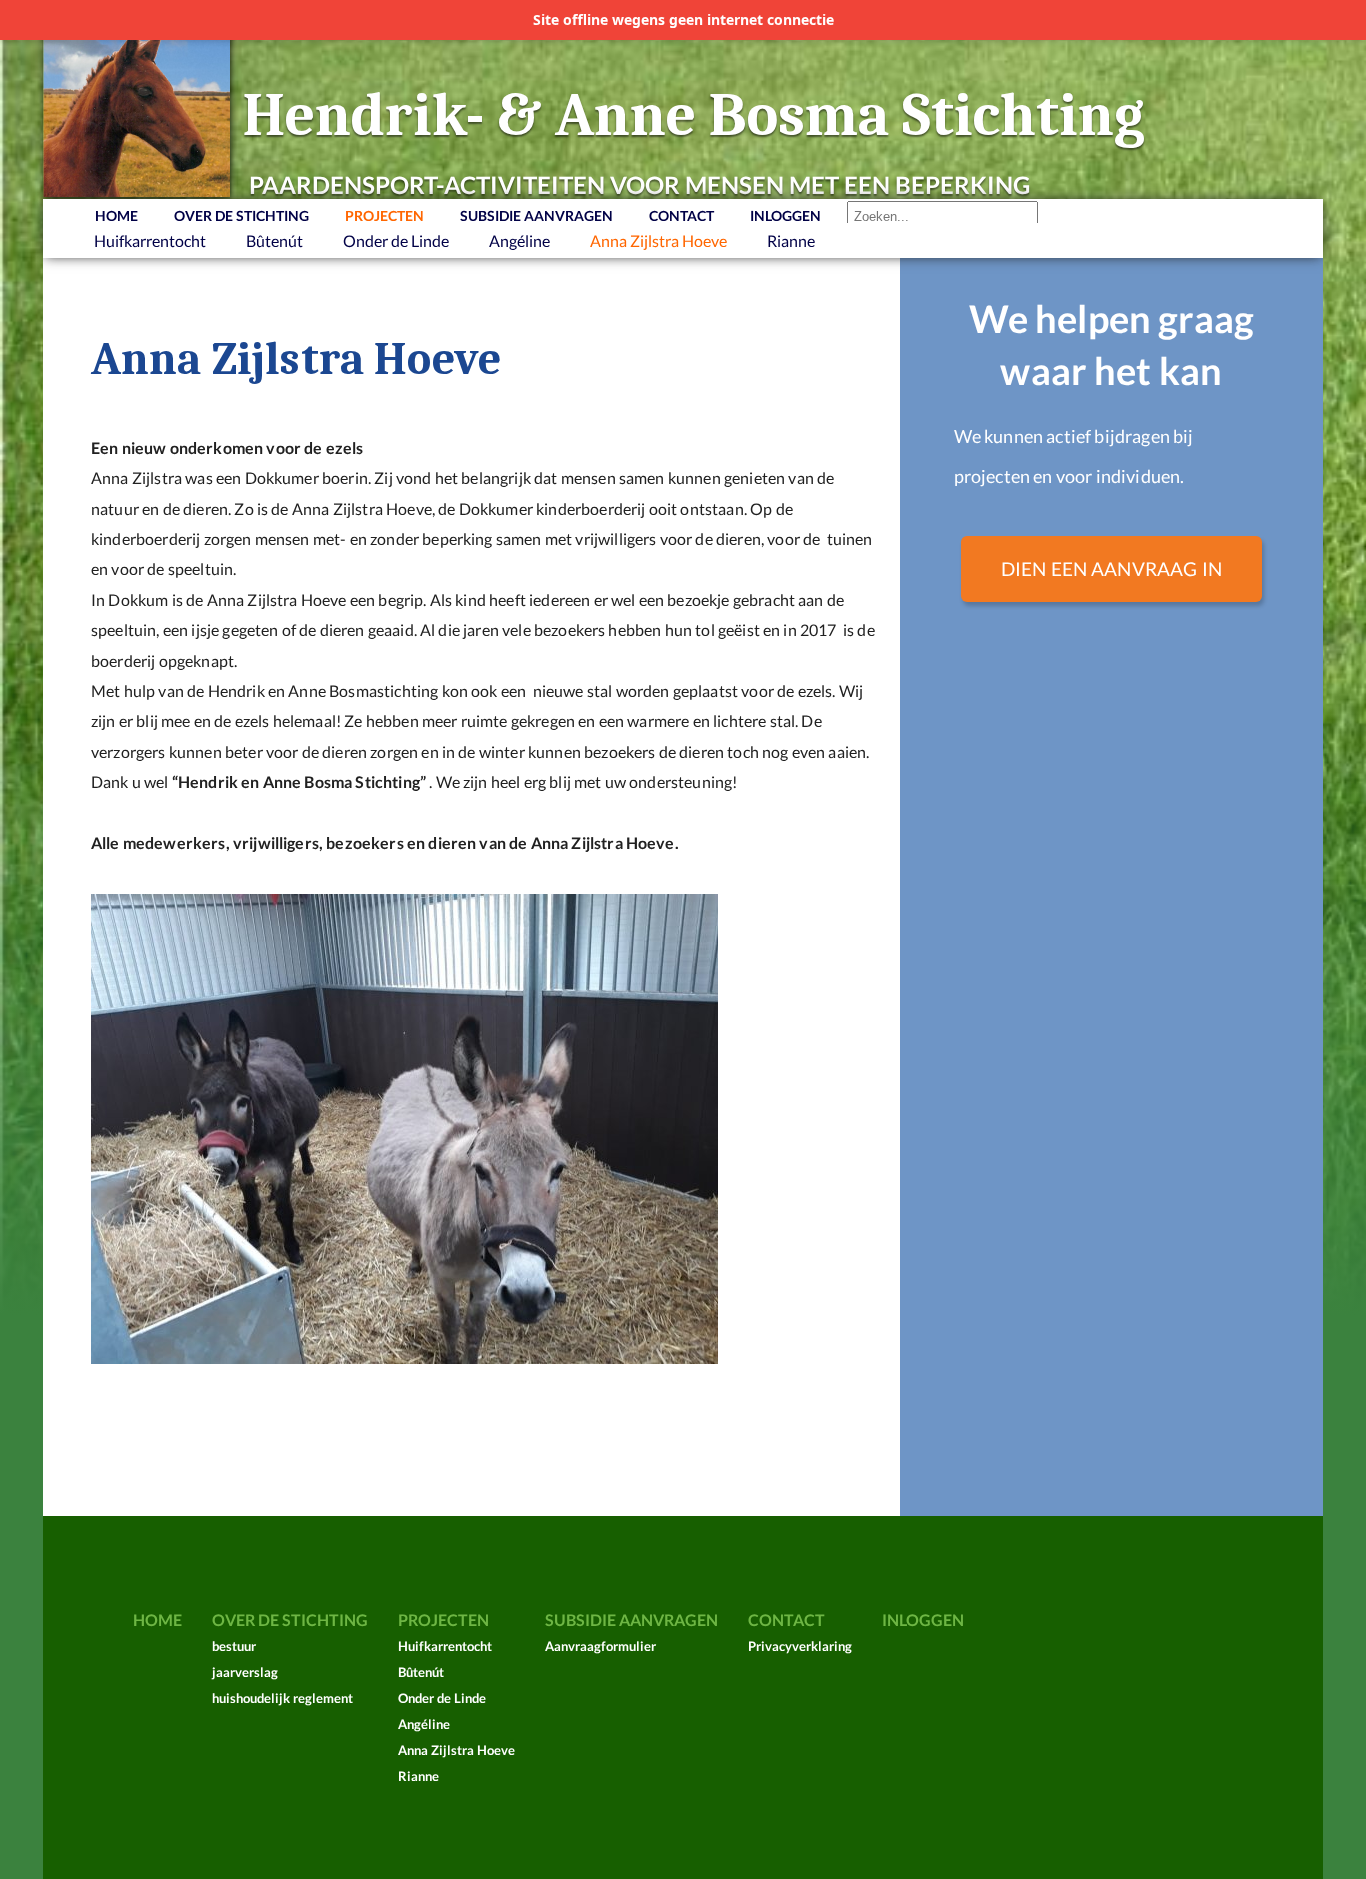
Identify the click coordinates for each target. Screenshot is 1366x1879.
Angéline (519, 240)
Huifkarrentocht (150, 240)
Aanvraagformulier (600, 1646)
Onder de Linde (396, 240)
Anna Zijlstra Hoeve (658, 240)
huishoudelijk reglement (282, 1698)
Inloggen (785, 215)
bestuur (234, 1646)
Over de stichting (241, 215)
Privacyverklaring (800, 1646)
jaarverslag (245, 1672)
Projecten (384, 215)
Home (116, 215)
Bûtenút (274, 240)
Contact (681, 215)
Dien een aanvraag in (1111, 568)
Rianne (791, 240)
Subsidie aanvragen (536, 215)
